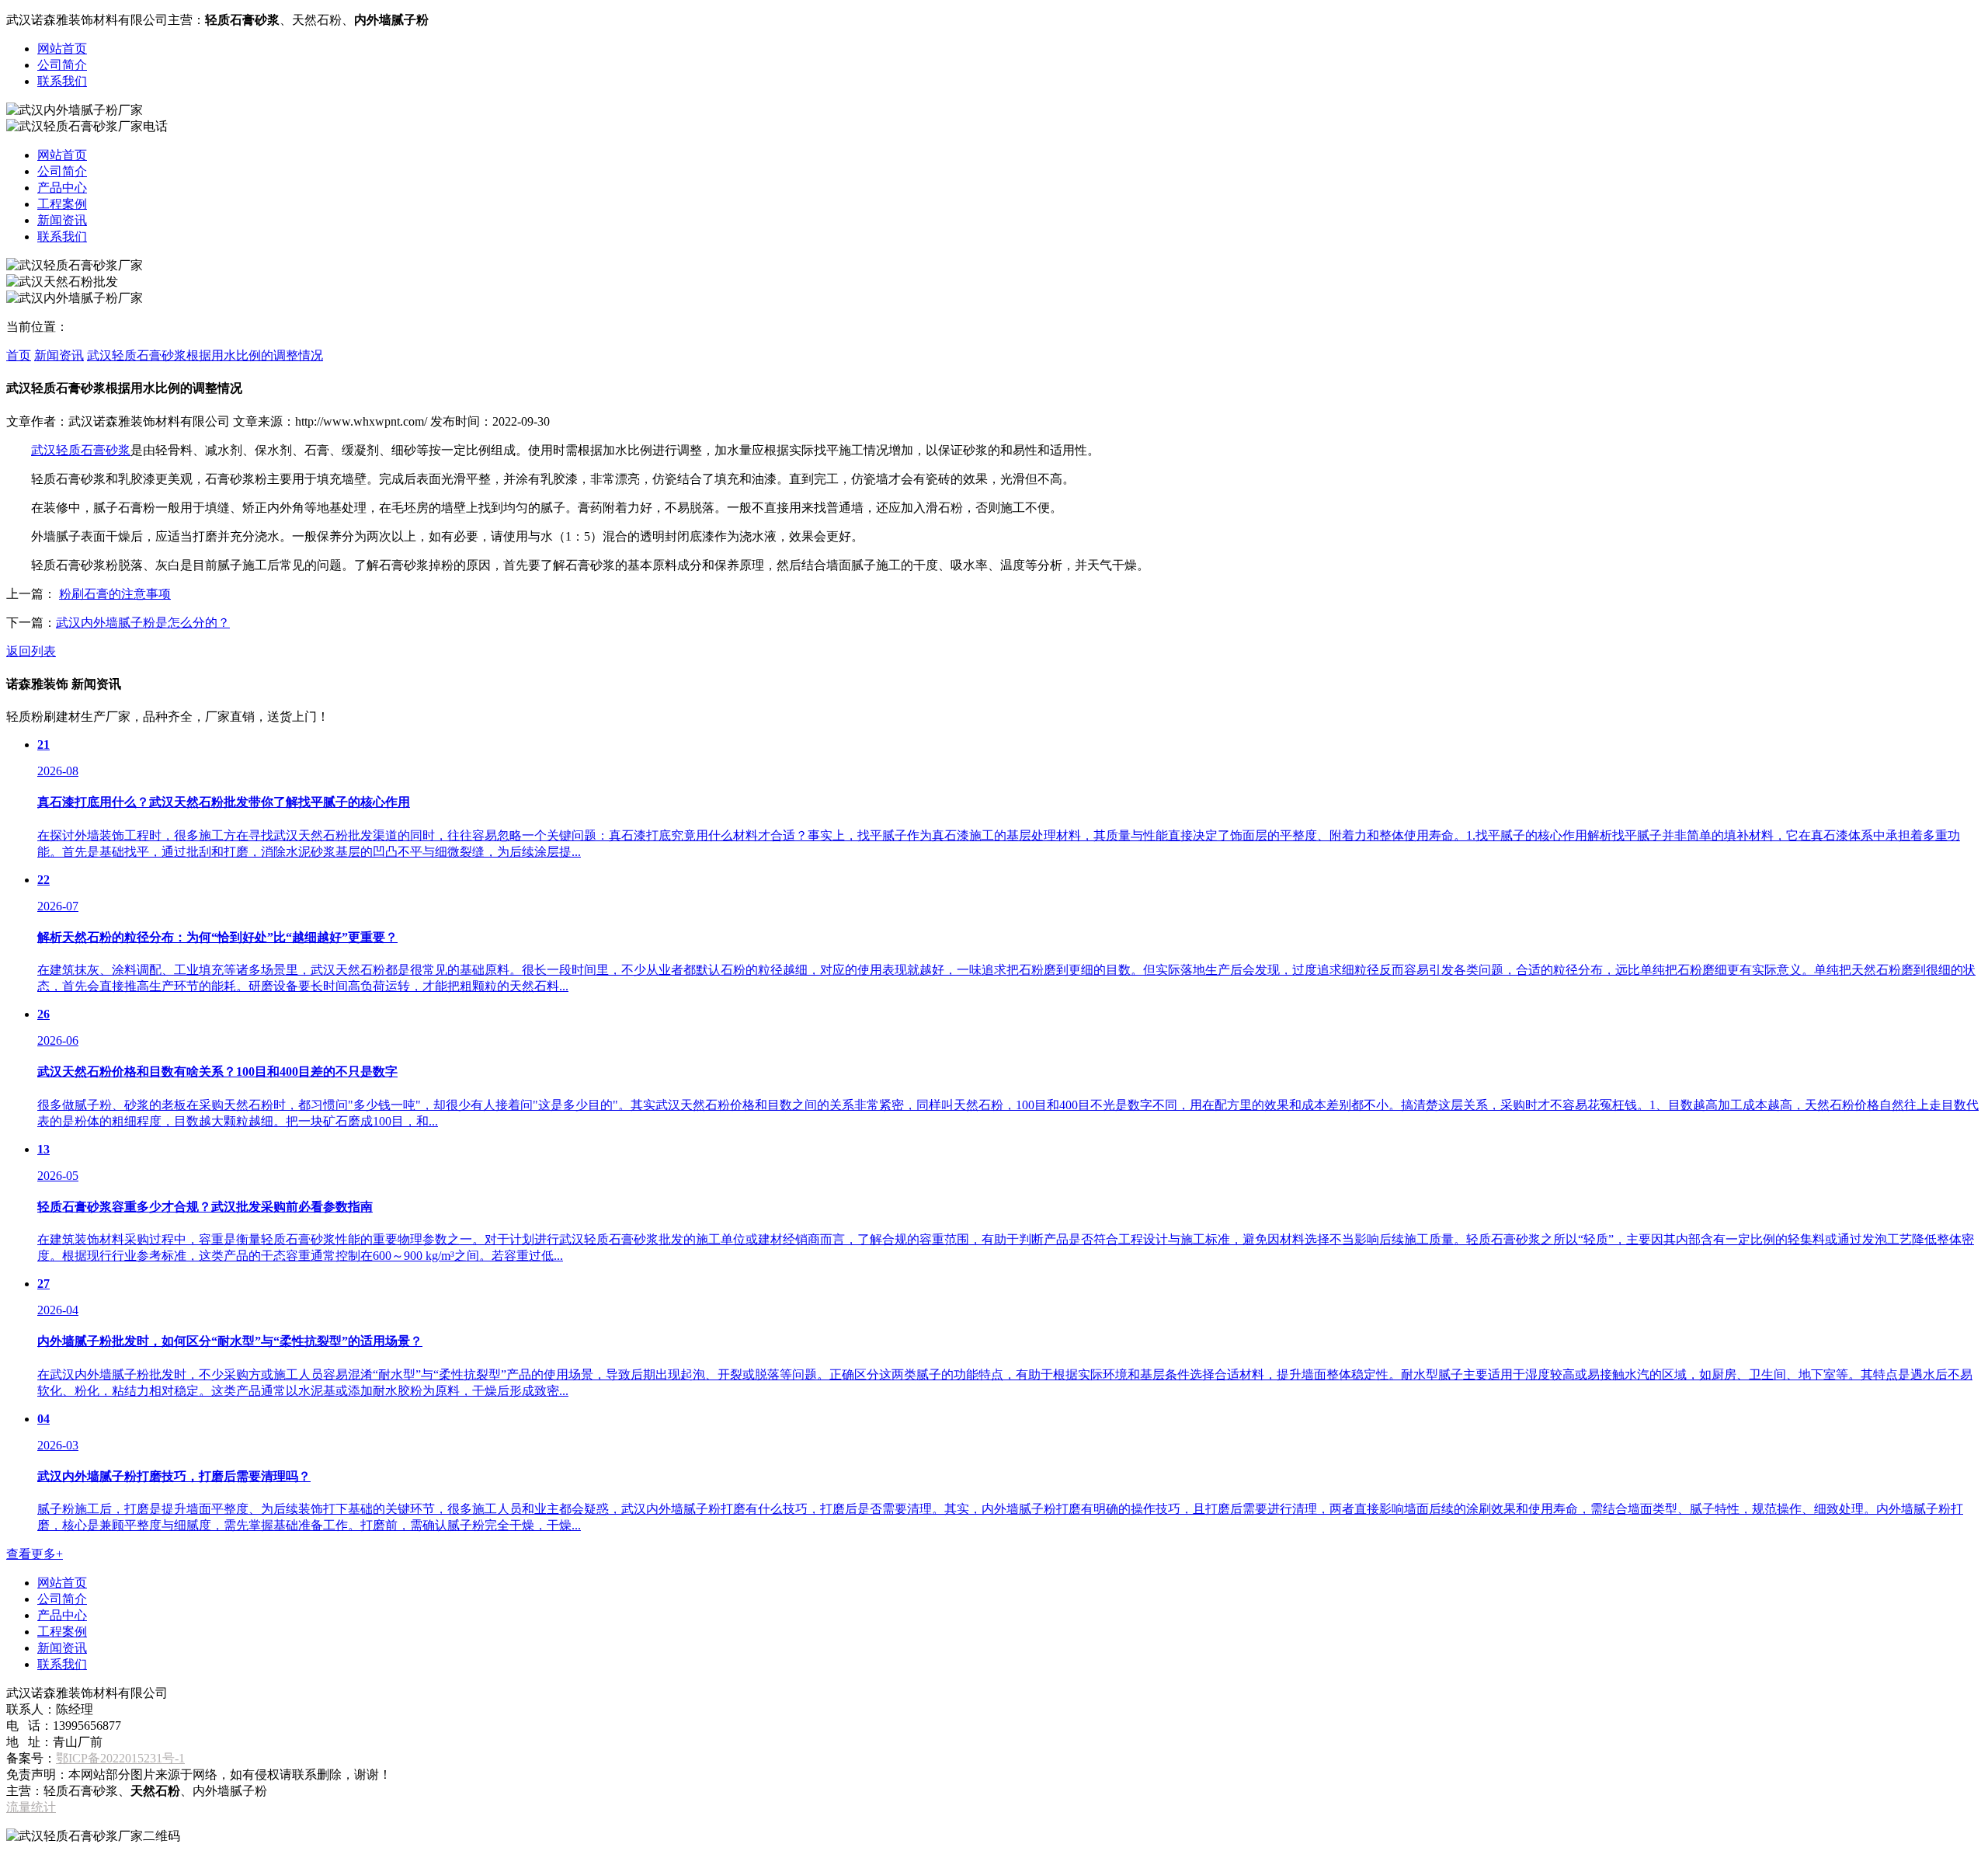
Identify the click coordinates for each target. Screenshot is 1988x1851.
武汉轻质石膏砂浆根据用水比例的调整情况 (205, 355)
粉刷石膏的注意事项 (115, 594)
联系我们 (62, 81)
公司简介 (62, 65)
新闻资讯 (62, 220)
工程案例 (62, 204)
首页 (19, 355)
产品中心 (62, 188)
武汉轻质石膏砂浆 (81, 450)
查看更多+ (35, 1554)
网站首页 (62, 49)
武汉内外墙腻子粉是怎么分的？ (143, 623)
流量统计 (31, 1807)
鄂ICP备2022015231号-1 (120, 1758)
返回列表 (31, 651)
